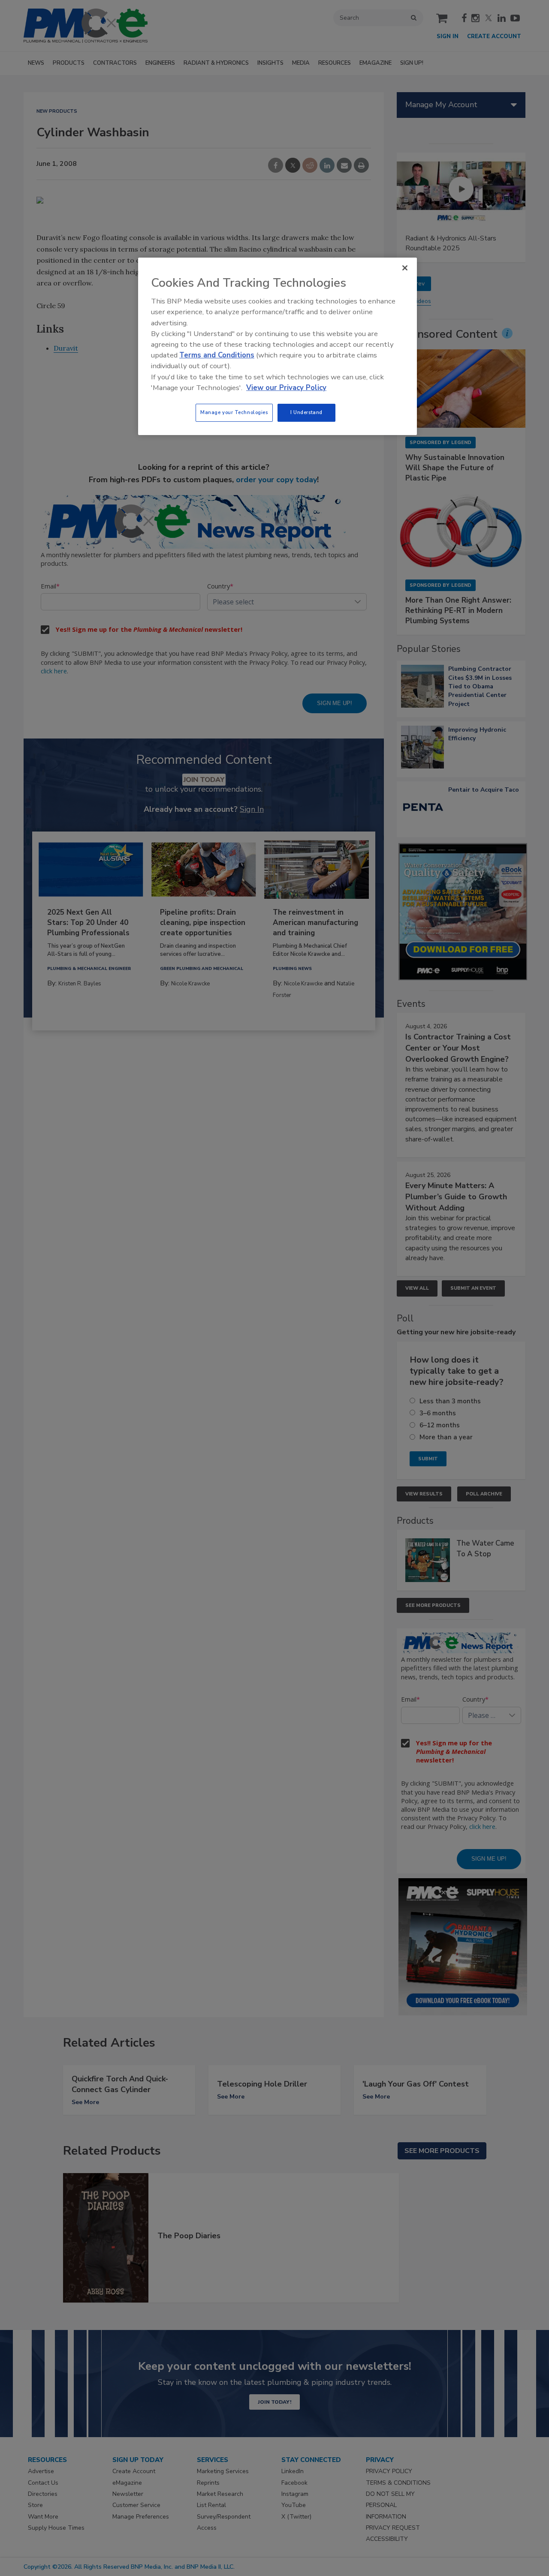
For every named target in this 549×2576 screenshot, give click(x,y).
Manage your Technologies (234, 412)
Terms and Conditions (217, 355)
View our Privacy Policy (286, 388)
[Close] (405, 268)
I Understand (306, 412)
